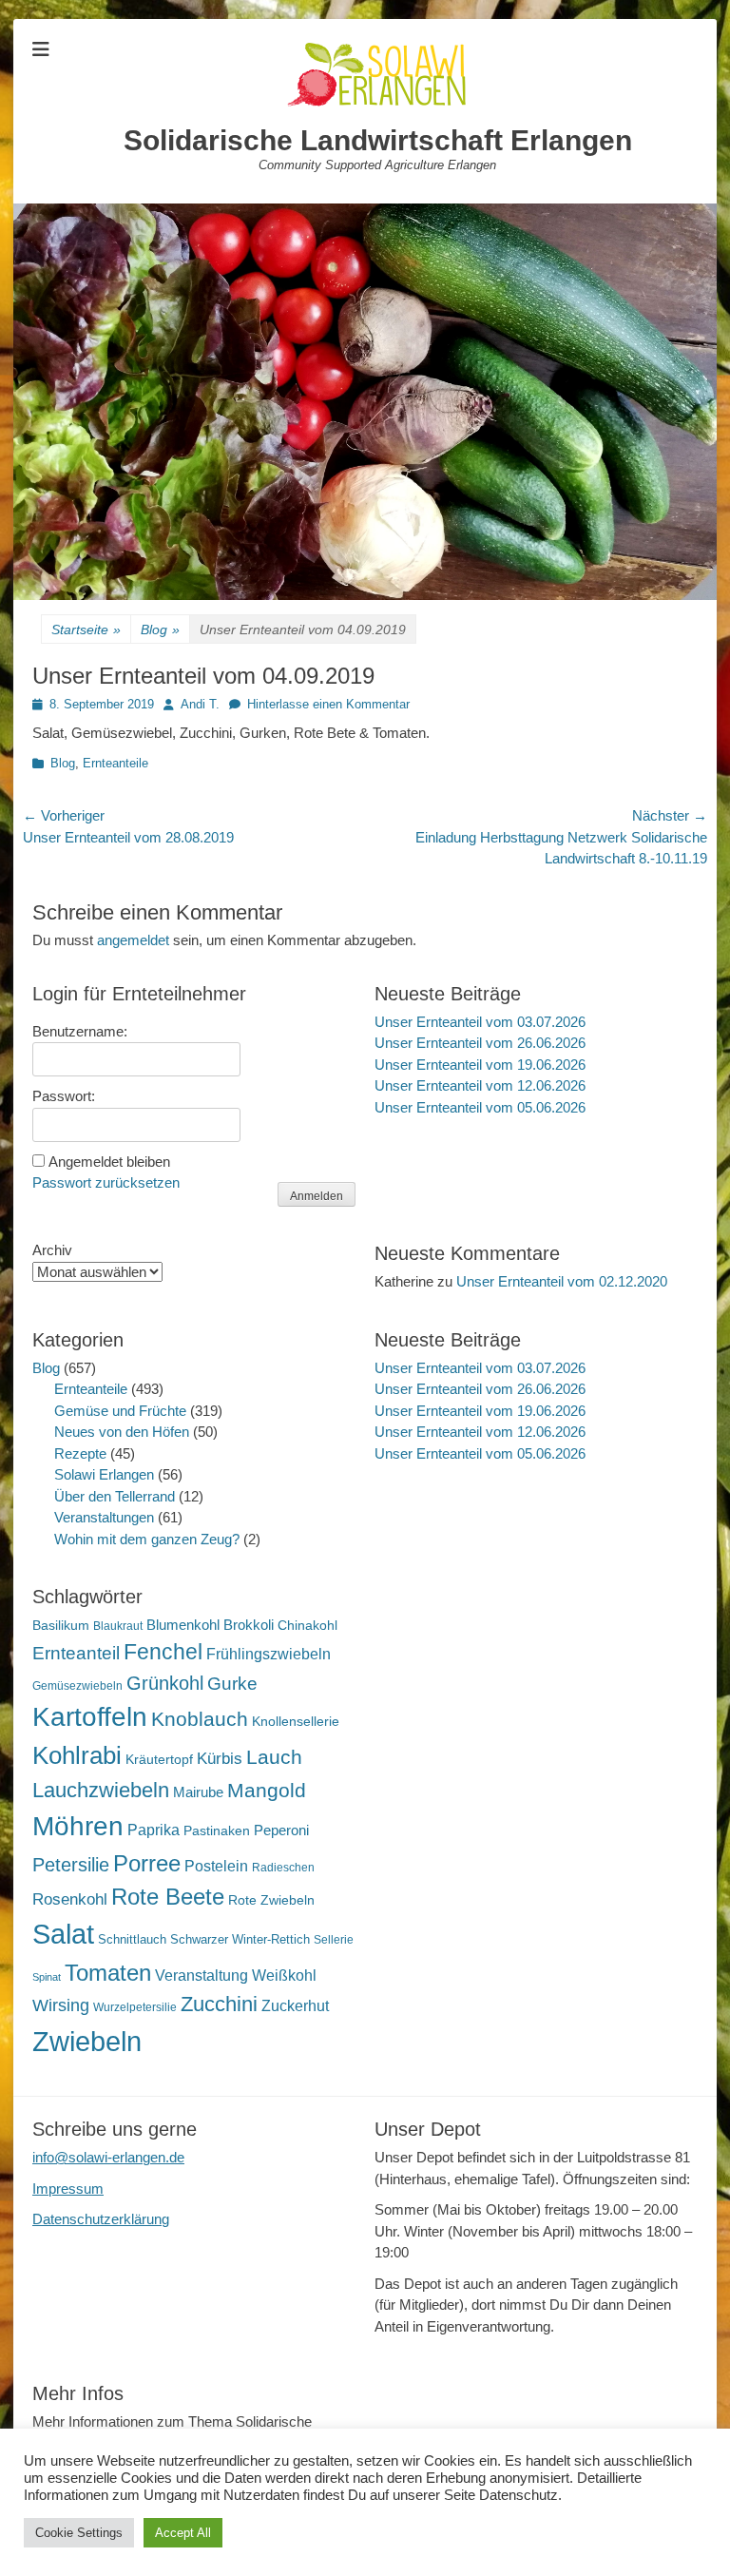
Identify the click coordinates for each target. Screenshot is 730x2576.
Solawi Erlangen (104, 1474)
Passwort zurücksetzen (106, 1182)
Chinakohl (307, 1625)
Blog (160, 629)
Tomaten (108, 1973)
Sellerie (334, 1940)
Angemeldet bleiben (109, 1162)
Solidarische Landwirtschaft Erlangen (378, 140)
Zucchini (219, 2004)
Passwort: (64, 1096)
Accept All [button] (183, 2533)
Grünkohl (165, 1683)
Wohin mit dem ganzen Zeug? (147, 1539)
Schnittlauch (132, 1939)
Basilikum (61, 1625)
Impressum (68, 2189)
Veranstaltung (202, 1975)
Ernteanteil (76, 1653)
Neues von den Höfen (122, 1432)
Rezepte (80, 1453)
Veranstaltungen (104, 1517)
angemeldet (133, 940)
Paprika (154, 1830)
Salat (63, 1934)
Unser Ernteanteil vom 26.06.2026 (480, 1043)
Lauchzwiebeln (101, 1790)
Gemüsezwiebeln (77, 1686)
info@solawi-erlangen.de (108, 2157)
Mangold (267, 1790)
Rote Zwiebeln (271, 1900)
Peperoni (281, 1830)
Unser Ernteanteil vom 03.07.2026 (480, 1022)
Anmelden (317, 1196)
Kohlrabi (77, 1755)
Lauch (274, 1757)
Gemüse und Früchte (120, 1411)
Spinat (47, 1977)
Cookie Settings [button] (79, 2533)
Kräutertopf (159, 1759)
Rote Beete (168, 1897)
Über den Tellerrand (115, 1496)
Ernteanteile (115, 763)
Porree (147, 1863)
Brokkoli (249, 1625)
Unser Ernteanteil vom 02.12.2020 (562, 1281)
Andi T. (200, 704)
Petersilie (71, 1865)
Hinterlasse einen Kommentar (328, 704)
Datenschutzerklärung (101, 2219)
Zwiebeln (87, 2041)
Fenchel (163, 1652)
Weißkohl (284, 1976)
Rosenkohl (70, 1899)
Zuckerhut (295, 2006)
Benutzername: (80, 1031)
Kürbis (220, 1759)
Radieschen (283, 1868)
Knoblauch (200, 1719)
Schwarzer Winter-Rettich (240, 1939)
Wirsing (61, 2005)
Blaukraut (118, 1626)
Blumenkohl (183, 1625)
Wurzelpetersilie (135, 2007)
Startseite (86, 629)
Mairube (198, 1792)
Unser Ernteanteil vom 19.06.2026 (480, 1065)
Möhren (78, 1826)
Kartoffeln (90, 1717)
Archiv (52, 1250)
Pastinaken (217, 1830)
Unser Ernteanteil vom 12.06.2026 (480, 1085)
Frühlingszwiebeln (269, 1654)
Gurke (232, 1684)
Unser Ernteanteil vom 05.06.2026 (480, 1107)
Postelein (216, 1866)
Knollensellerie (296, 1722)
